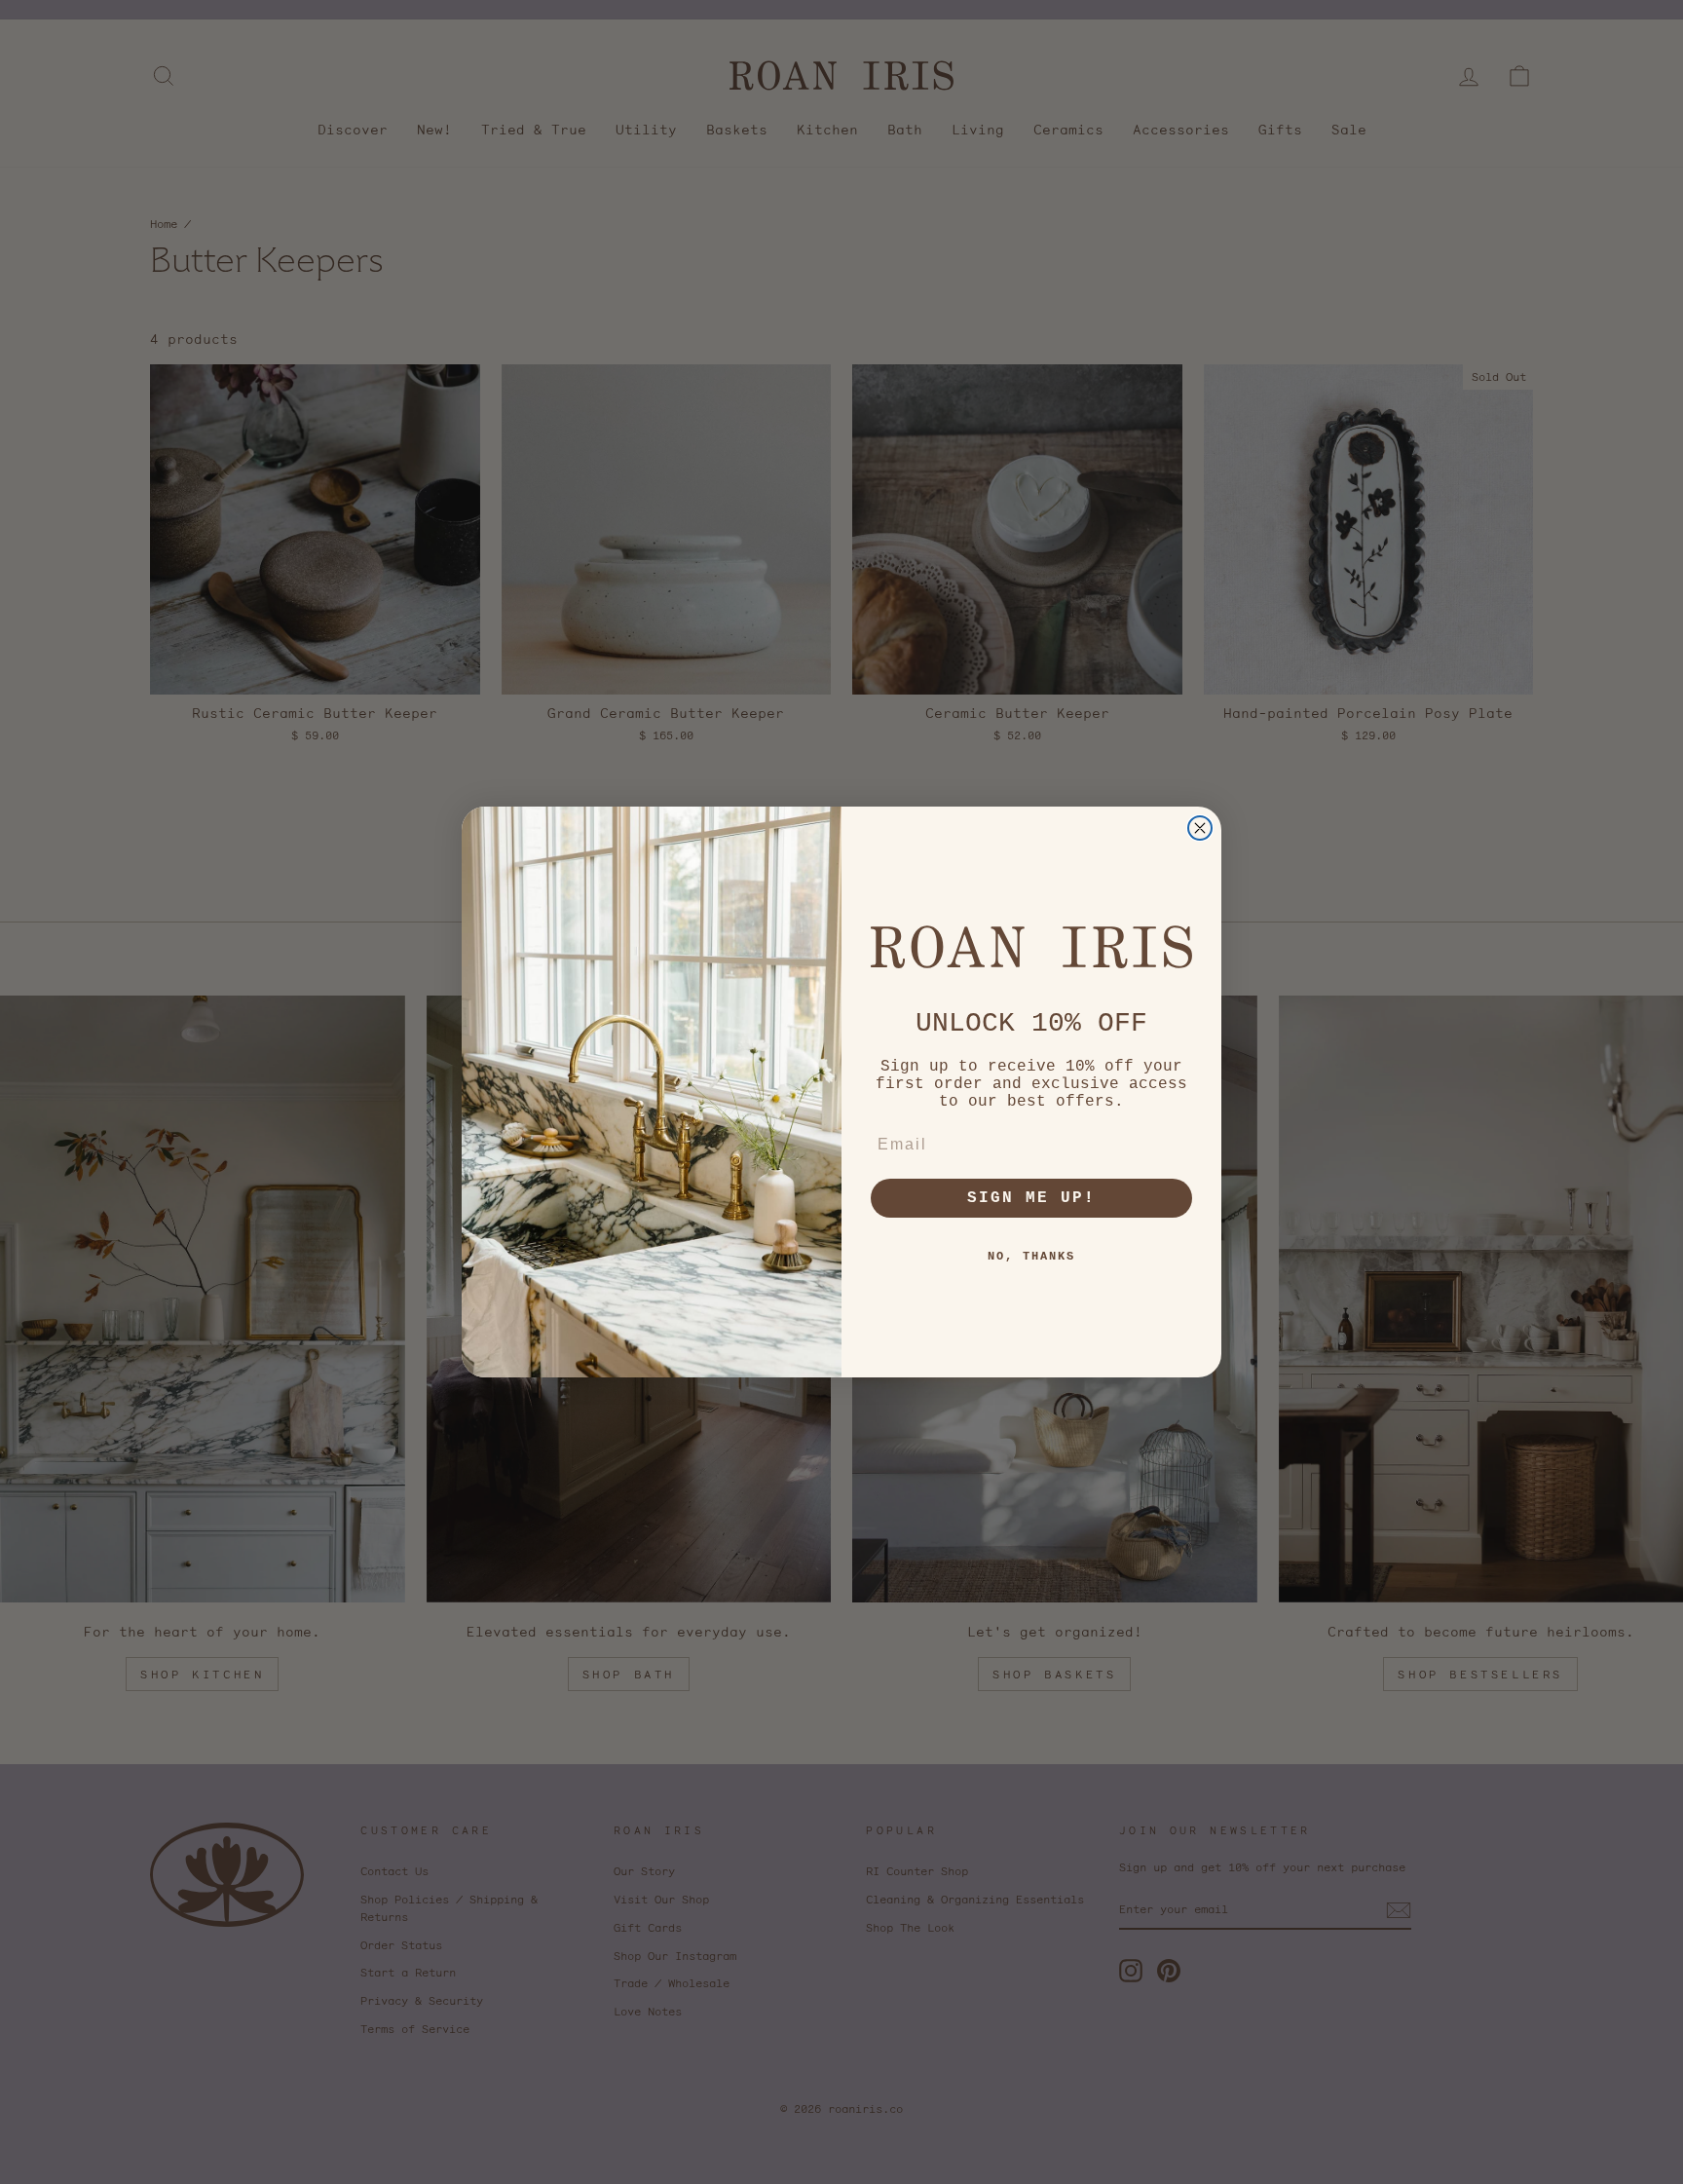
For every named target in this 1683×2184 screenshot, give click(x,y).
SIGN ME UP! (1031, 1198)
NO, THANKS (1031, 1257)
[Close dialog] (1200, 828)
